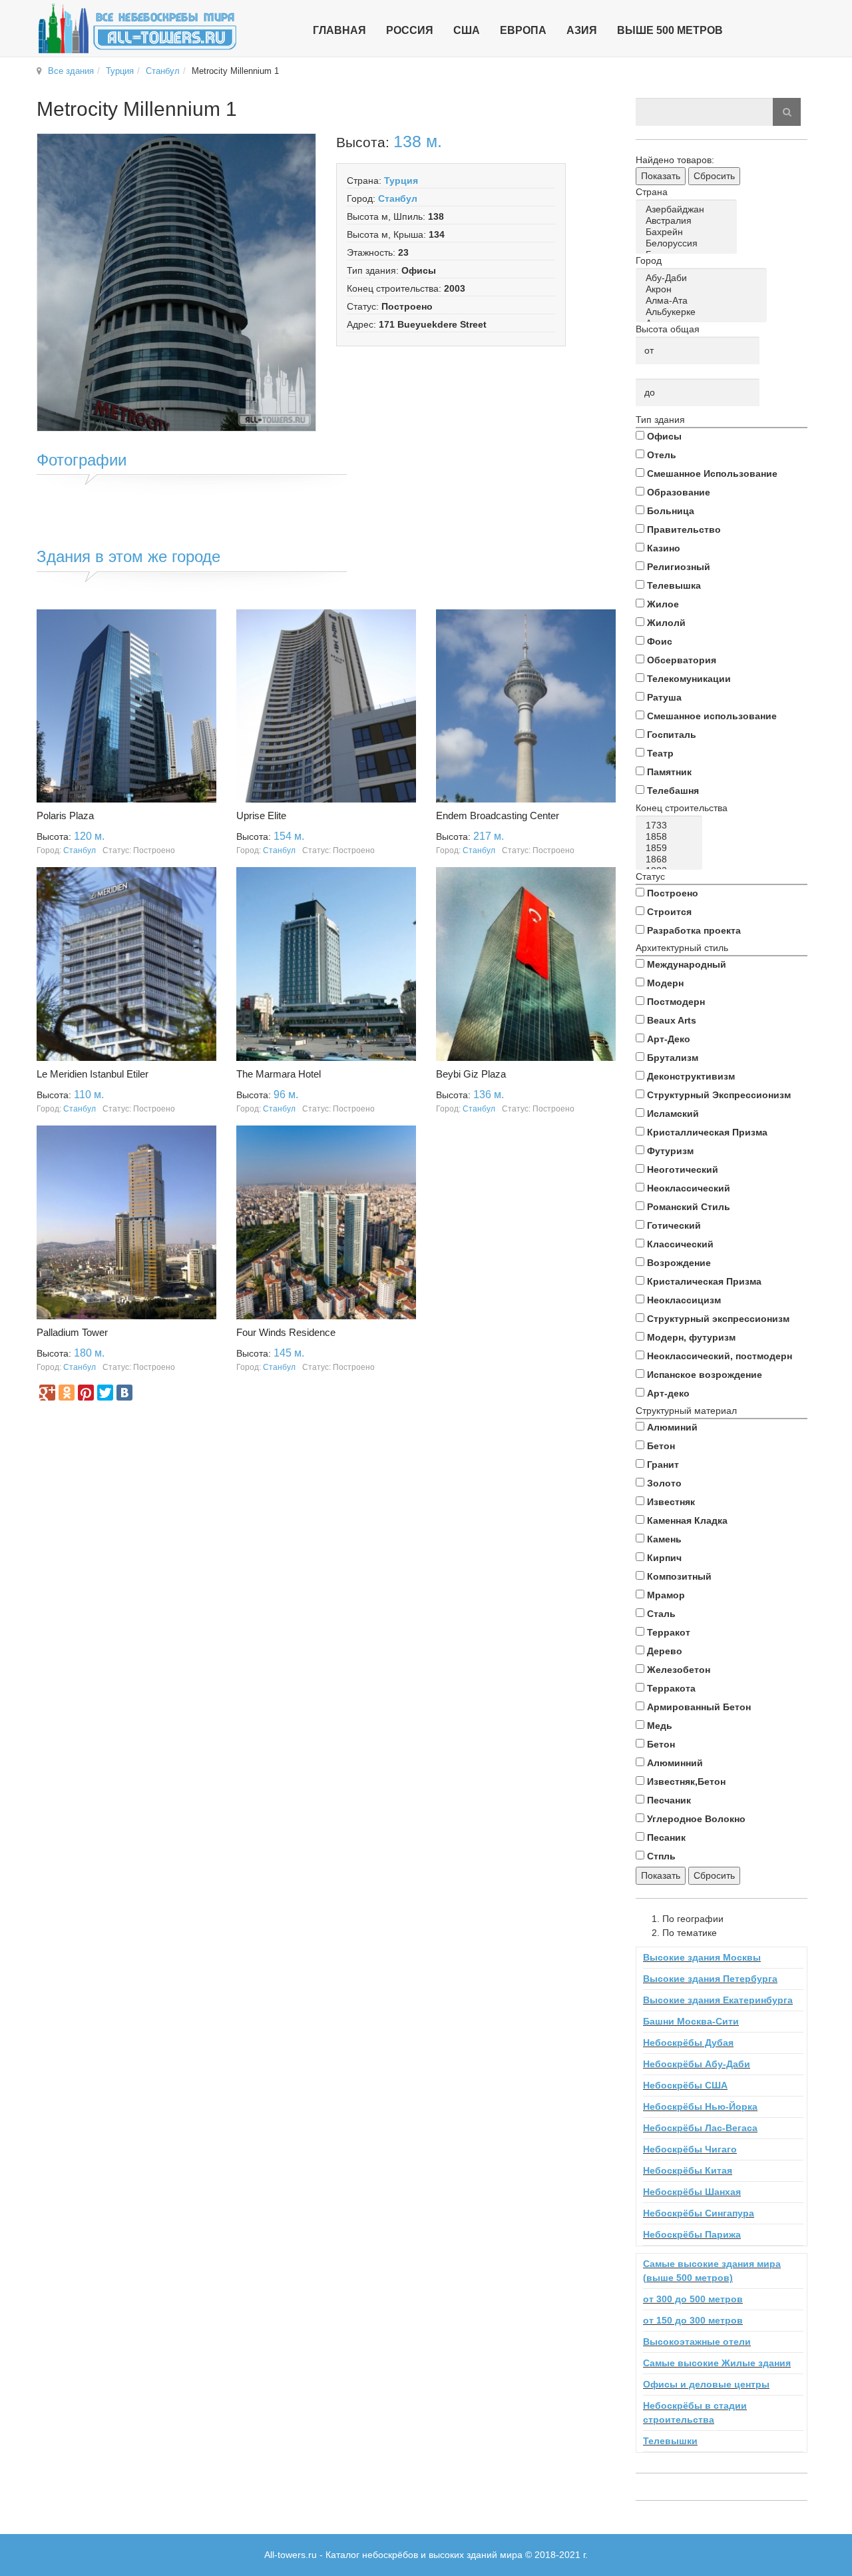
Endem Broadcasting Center (498, 815)
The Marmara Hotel (279, 1074)
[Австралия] (689, 221)
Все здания (71, 71)
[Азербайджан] (689, 209)
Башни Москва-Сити (691, 2021)
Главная (339, 30)
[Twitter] (105, 1393)
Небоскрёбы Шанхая (692, 2192)
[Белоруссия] (689, 243)
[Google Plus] (47, 1393)
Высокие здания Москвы (702, 1957)
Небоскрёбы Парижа (692, 2234)
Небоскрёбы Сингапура (699, 2213)
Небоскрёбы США (685, 2085)
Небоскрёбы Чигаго (690, 2149)
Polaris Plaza (65, 815)
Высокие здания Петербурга (710, 1979)
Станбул (163, 71)
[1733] (671, 825)
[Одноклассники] (67, 1393)
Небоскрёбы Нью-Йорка (700, 2106)
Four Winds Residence (286, 1332)
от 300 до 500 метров (693, 2299)
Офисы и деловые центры (706, 2384)
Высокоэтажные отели (697, 2342)
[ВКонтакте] (124, 1393)
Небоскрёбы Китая (688, 2170)
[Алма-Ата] (704, 301)
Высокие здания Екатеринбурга (718, 2000)
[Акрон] (704, 289)
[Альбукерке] (704, 312)
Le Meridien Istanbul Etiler (93, 1074)
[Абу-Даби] (704, 278)
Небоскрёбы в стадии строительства (695, 2413)
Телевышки (670, 2441)
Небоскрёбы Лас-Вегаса (700, 2128)
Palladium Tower (72, 1332)
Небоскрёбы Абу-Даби (697, 2064)
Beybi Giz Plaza (471, 1074)
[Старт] (787, 112)
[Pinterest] (86, 1393)
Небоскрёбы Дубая (688, 2043)
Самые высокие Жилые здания (717, 2363)
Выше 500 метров (670, 30)
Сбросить (714, 176)
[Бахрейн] (689, 232)
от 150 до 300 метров (693, 2320)
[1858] (671, 837)
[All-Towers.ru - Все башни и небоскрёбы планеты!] (137, 28)
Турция (120, 71)
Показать (661, 176)
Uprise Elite (261, 815)
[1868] (671, 859)
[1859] (671, 848)
